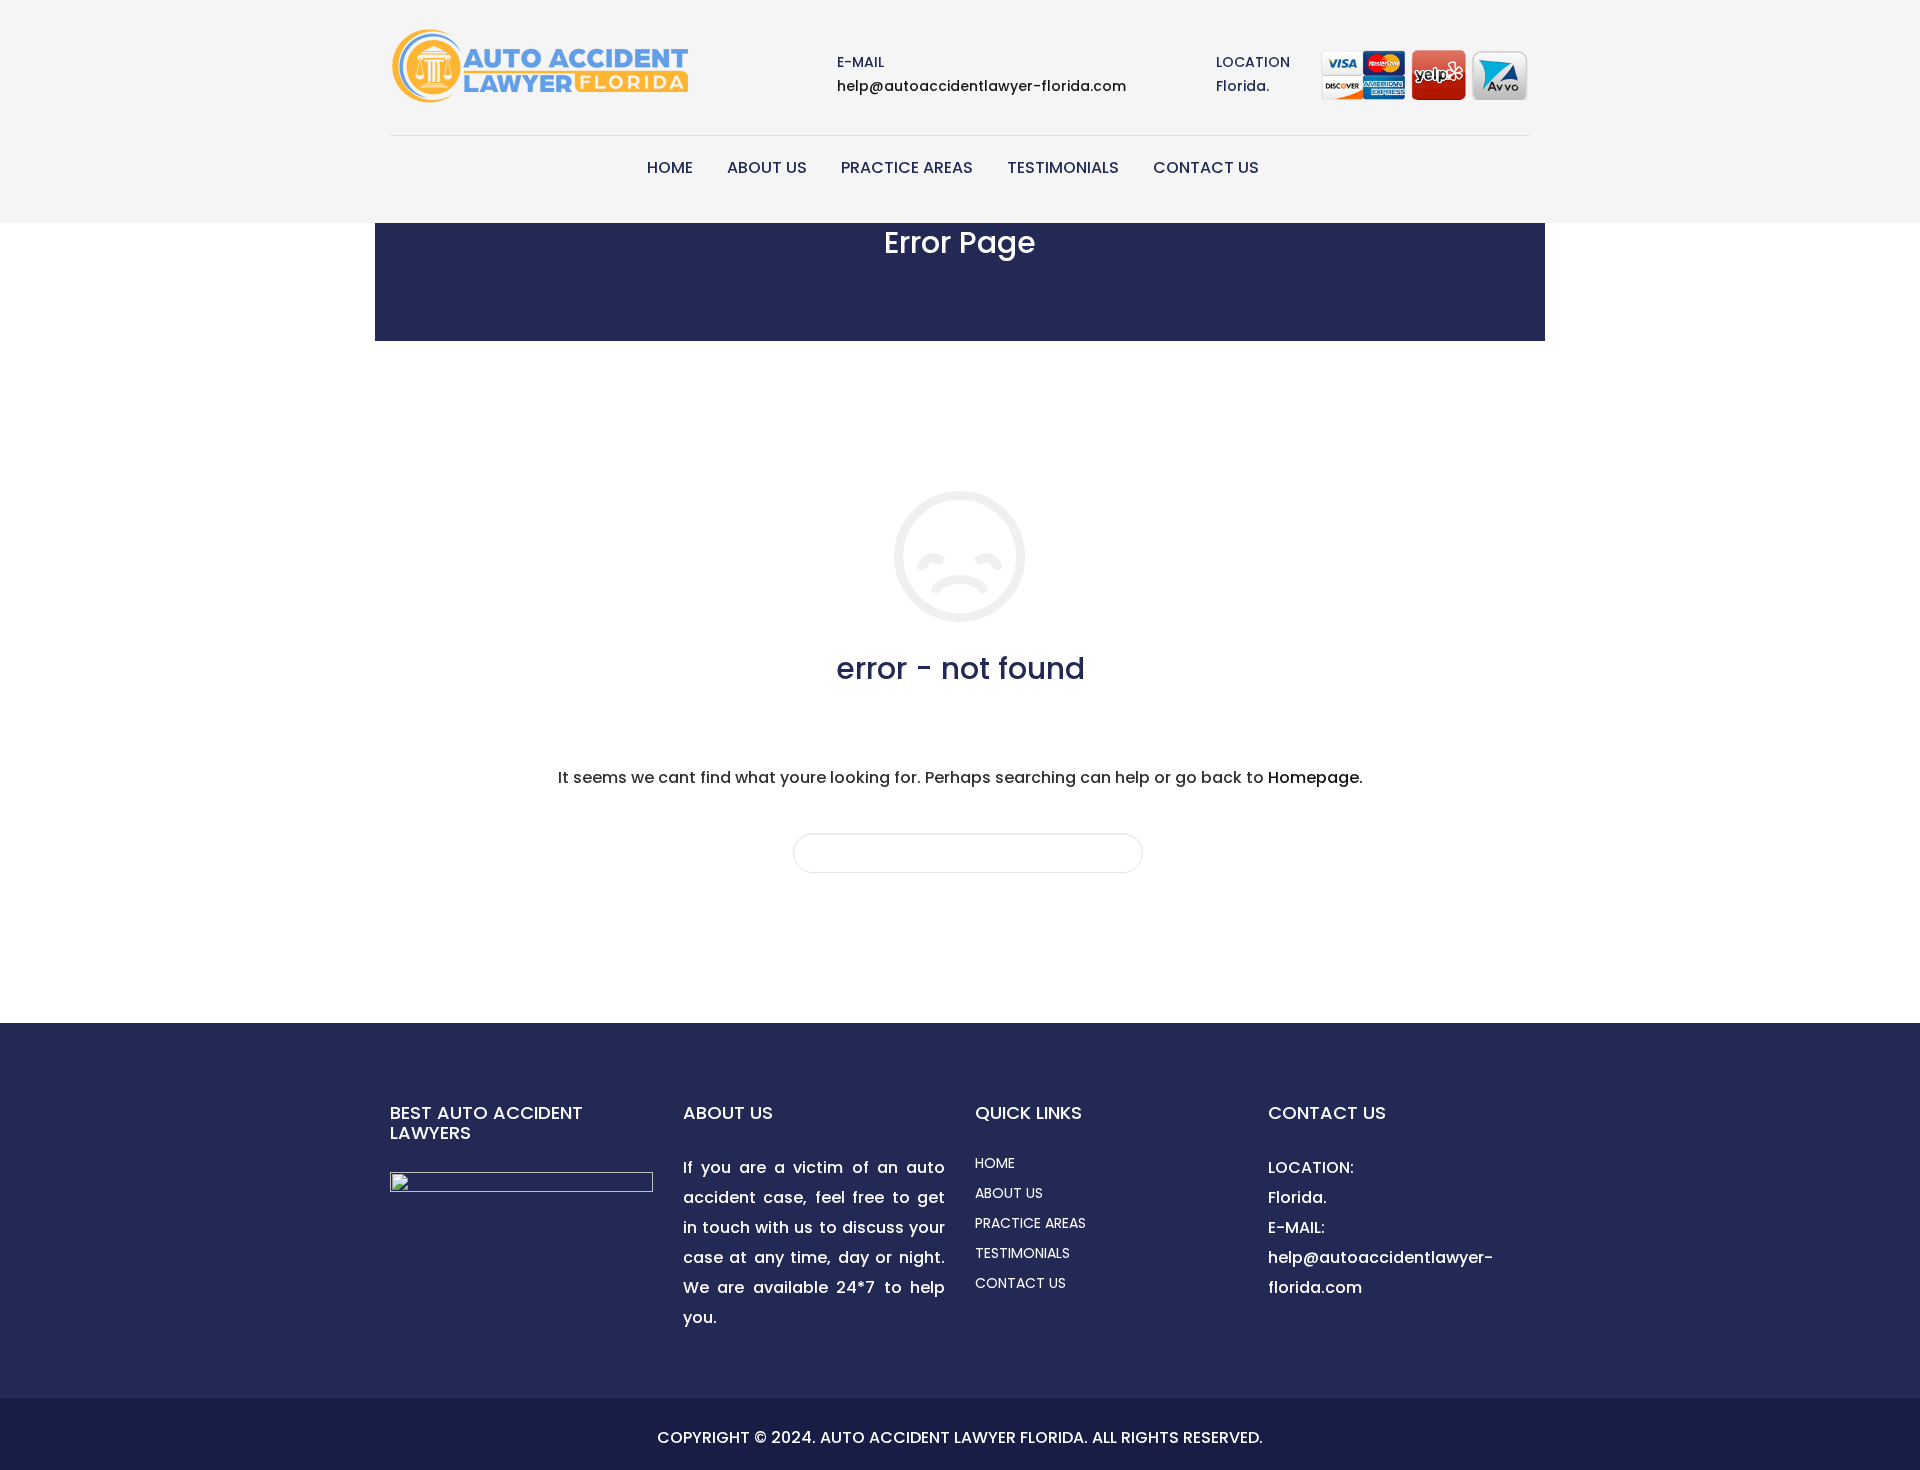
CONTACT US (1206, 167)
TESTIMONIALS (1063, 167)
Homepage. (1315, 777)
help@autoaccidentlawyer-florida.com (981, 86)
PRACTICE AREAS (907, 167)
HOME (670, 167)
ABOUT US (767, 167)
